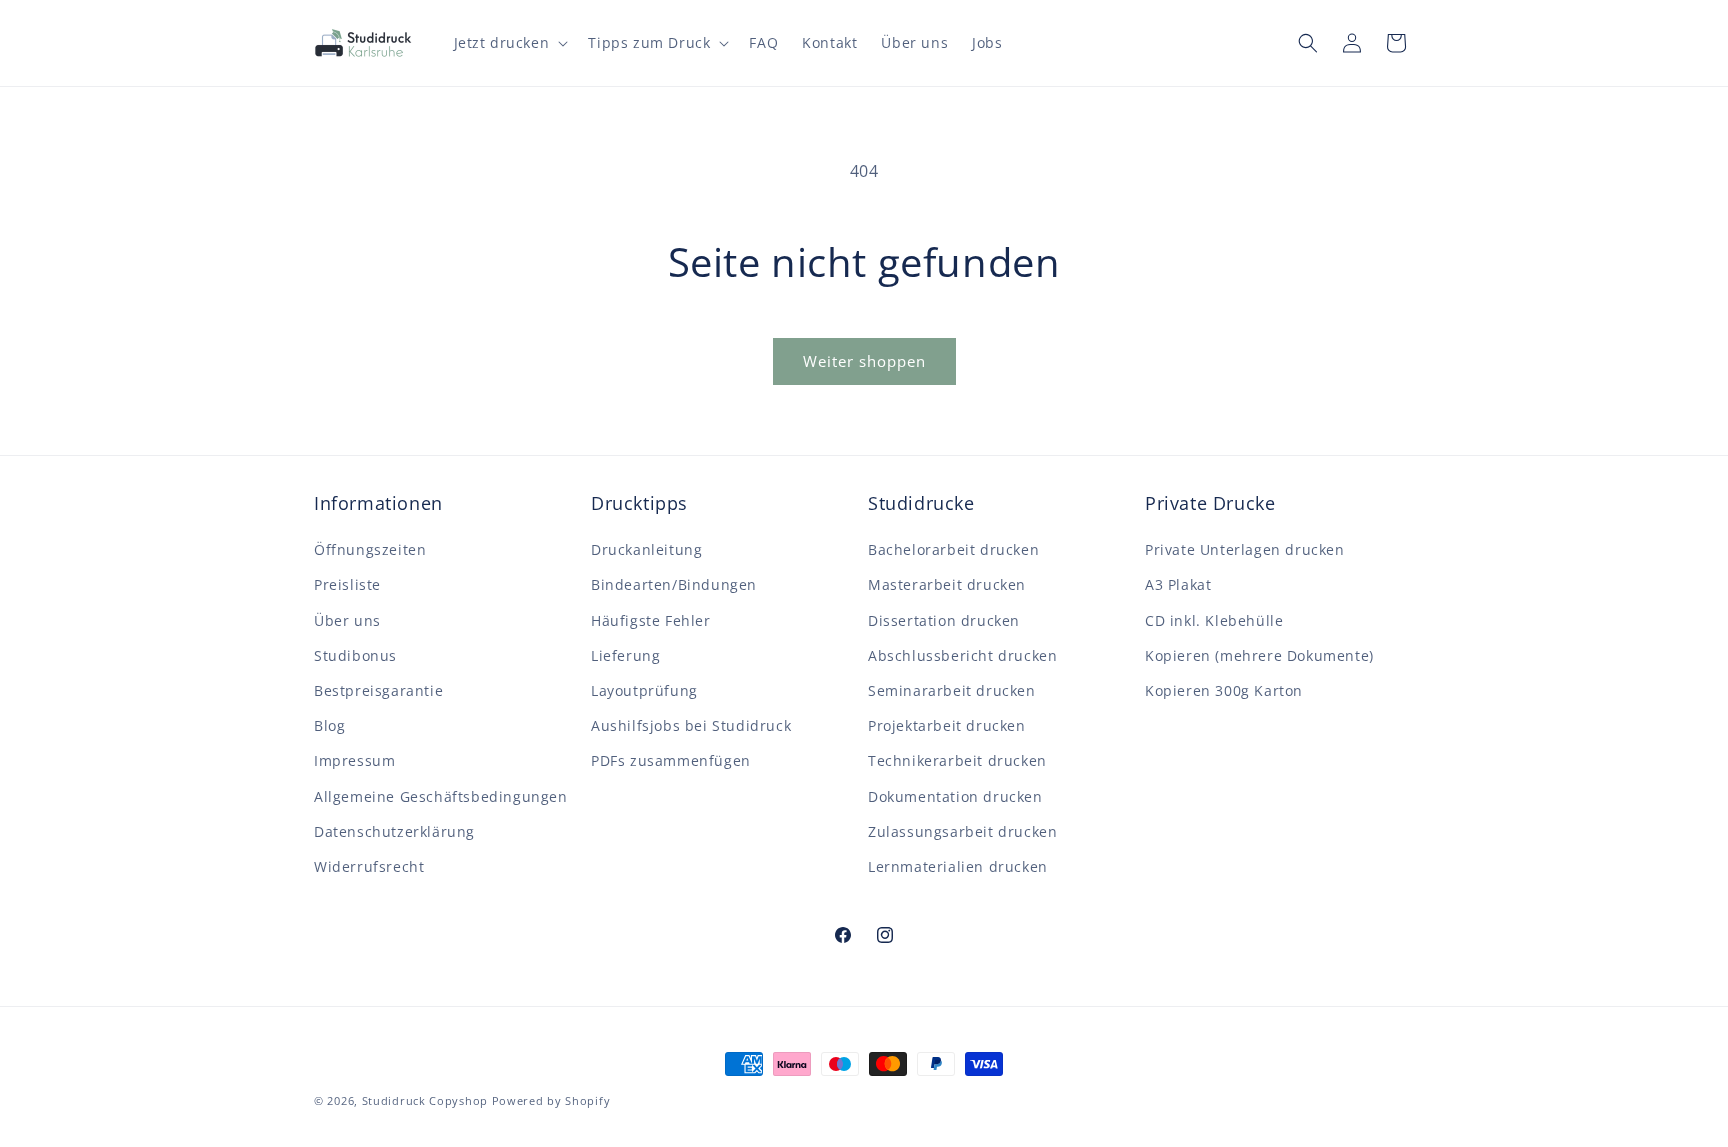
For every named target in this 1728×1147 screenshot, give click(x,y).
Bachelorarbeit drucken (953, 549)
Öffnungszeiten (370, 549)
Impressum (354, 760)
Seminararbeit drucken (952, 690)
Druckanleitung (646, 549)
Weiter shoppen (864, 361)
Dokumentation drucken (955, 796)
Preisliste (347, 584)
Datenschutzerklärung (394, 831)
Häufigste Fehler (651, 620)
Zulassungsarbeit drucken (962, 831)
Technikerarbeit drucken (957, 760)
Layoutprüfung (644, 690)
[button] (509, 43)
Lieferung (625, 655)
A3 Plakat (1178, 584)
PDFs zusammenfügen (671, 760)
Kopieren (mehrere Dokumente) (1259, 655)
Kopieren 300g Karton (1224, 690)
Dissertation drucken (944, 620)
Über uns (347, 620)
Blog (329, 725)
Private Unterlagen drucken (1245, 549)
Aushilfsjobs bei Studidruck (691, 725)
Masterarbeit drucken (947, 584)
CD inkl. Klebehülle (1214, 620)
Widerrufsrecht (369, 866)
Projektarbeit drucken (947, 725)
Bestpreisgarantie (378, 690)
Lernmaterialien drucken (958, 866)
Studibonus (355, 655)
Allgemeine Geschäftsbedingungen (441, 796)
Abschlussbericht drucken (962, 655)
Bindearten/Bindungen (674, 584)
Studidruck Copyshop (425, 1100)
